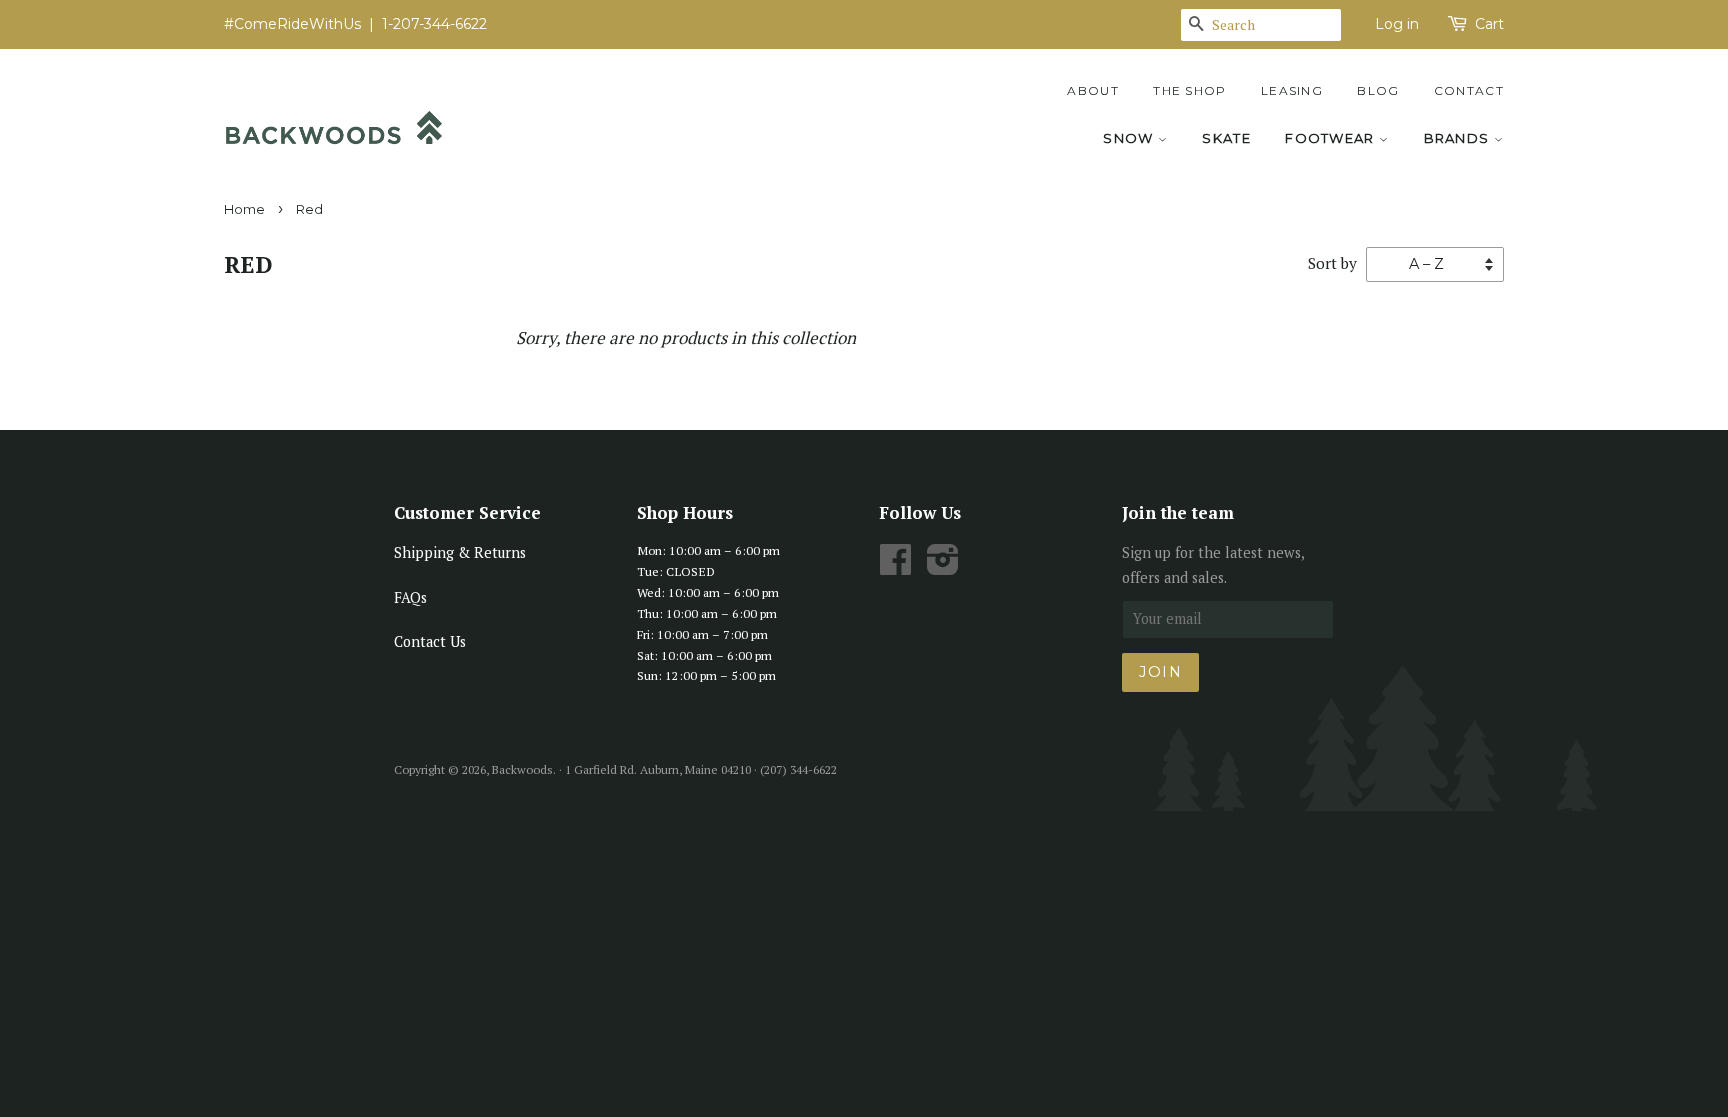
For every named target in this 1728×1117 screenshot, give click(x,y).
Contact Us (430, 641)
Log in (1397, 24)
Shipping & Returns (460, 552)
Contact (1469, 90)
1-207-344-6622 (434, 24)
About (1093, 90)
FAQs (410, 597)
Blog (1378, 90)
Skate (1226, 138)
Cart (1489, 24)
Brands (1459, 138)
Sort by (1332, 263)
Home (244, 209)
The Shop (1189, 90)
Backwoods (522, 769)
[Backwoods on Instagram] (943, 566)
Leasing (1292, 90)
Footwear (1332, 138)
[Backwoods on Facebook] (895, 566)
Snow (1130, 138)
